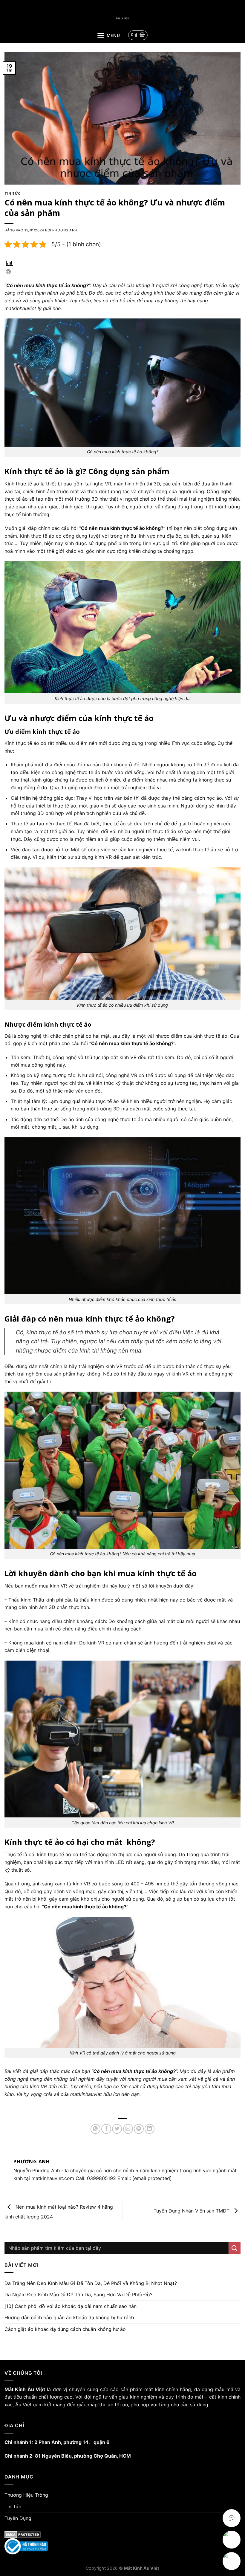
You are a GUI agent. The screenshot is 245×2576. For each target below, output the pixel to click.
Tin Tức (13, 193)
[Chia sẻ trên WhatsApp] (95, 2129)
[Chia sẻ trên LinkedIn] (150, 2129)
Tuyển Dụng (18, 2518)
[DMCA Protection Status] (122, 2535)
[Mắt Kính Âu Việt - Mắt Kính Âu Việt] (122, 18)
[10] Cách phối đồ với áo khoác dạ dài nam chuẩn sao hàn (71, 2306)
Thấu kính (19, 1600)
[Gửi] (235, 2248)
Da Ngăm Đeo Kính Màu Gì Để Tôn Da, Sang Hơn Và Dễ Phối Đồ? (78, 2295)
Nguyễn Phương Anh (37, 2170)
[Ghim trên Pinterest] (139, 2129)
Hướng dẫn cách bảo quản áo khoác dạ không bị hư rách (69, 2317)
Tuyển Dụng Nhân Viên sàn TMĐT (192, 2211)
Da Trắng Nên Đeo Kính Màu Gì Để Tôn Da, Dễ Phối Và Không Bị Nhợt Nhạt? (91, 2283)
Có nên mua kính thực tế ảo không (46, 285)
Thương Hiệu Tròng (26, 2495)
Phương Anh (65, 230)
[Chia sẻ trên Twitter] (117, 2129)
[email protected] (152, 2178)
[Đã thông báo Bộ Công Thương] (122, 2546)
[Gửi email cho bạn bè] (128, 2129)
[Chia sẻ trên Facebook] (106, 2129)
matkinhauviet (86, 2094)
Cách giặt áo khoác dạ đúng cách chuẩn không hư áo (65, 2329)
